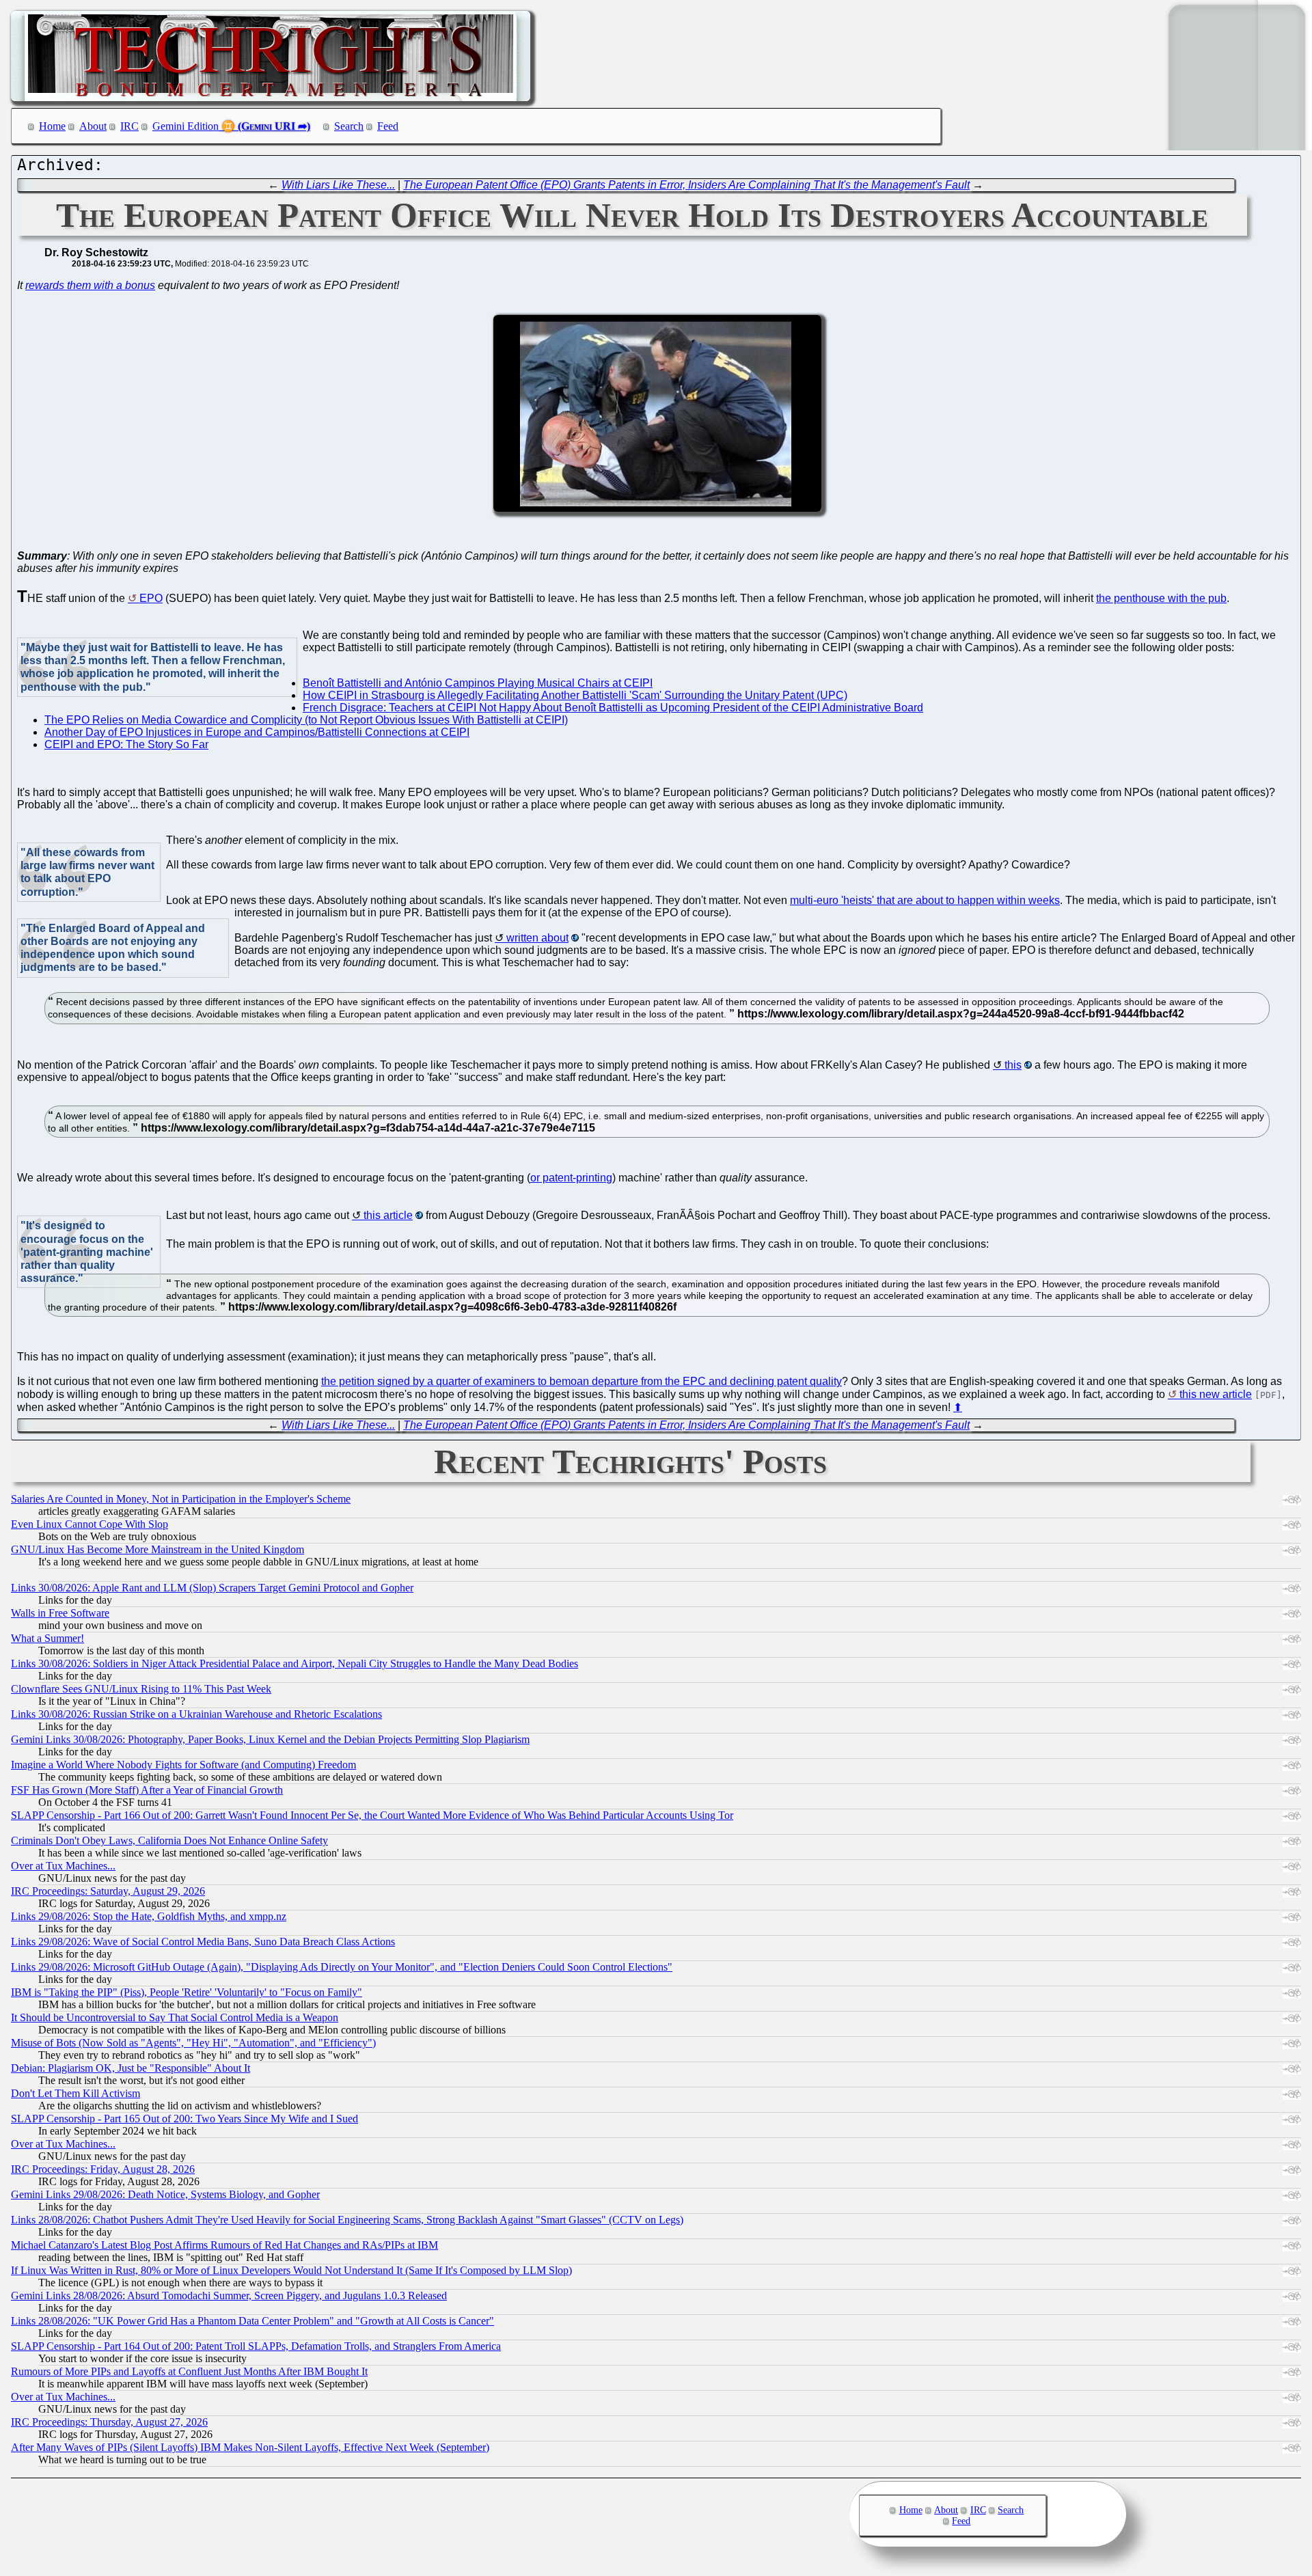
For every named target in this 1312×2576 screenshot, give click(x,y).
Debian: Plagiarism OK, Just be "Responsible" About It (131, 2068)
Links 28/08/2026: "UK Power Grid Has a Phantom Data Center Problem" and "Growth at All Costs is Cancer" (252, 2321)
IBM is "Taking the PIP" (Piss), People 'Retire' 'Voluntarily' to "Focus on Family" (187, 1992)
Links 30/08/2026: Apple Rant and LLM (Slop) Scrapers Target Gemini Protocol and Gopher (212, 1588)
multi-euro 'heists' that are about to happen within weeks (925, 900)
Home (52, 126)
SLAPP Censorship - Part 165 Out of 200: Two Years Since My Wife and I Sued (184, 2119)
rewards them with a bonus (90, 285)
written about (537, 938)
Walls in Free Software (60, 1613)
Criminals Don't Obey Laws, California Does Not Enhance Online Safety (169, 1840)
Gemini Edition (186, 126)
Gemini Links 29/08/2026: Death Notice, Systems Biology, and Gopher (165, 2194)
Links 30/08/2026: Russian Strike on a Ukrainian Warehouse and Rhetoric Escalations (196, 1714)
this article (388, 1215)
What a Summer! (47, 1638)
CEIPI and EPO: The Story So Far (126, 744)
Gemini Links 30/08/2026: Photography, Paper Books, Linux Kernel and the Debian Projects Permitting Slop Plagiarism (270, 1739)
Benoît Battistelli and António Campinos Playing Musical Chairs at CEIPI (478, 683)
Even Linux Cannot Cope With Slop (90, 1524)
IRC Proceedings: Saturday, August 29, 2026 (108, 1891)
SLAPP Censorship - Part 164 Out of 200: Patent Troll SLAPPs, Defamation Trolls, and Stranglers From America (256, 2346)
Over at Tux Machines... (63, 1866)
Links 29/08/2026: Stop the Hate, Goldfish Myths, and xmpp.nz (149, 1916)
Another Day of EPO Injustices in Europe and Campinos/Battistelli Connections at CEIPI (257, 732)
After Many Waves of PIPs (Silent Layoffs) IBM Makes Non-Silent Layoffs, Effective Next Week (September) (250, 2447)
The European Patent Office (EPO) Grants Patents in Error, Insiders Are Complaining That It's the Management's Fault (686, 185)
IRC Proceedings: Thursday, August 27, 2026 (109, 2422)
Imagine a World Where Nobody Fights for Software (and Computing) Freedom (183, 1765)
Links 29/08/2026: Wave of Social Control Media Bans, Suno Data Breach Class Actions (203, 1942)
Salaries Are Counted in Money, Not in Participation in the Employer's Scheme (181, 1499)
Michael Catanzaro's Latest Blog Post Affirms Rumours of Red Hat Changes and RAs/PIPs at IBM (224, 2245)
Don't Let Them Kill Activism (76, 2093)
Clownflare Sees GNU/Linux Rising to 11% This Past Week (141, 1689)
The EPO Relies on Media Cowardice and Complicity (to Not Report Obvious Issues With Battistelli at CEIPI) (306, 720)
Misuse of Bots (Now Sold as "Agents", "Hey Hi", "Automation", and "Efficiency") (193, 2043)
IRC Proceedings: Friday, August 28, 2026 (103, 2169)
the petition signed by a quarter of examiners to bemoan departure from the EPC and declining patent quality (582, 1381)
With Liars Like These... (338, 185)
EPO (151, 598)
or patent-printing (571, 1178)
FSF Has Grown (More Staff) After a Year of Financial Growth (147, 1790)
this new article (1216, 1394)
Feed (388, 126)
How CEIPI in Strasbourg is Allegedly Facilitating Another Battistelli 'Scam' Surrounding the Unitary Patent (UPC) (575, 695)
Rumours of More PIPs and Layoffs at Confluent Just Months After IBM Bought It (189, 2371)
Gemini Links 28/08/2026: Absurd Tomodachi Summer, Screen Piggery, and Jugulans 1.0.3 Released (229, 2296)
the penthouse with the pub (1161, 598)
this (1013, 1065)
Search (349, 126)
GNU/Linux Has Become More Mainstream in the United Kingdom (158, 1549)
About (93, 126)
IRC (129, 126)
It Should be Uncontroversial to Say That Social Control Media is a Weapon (175, 2017)
